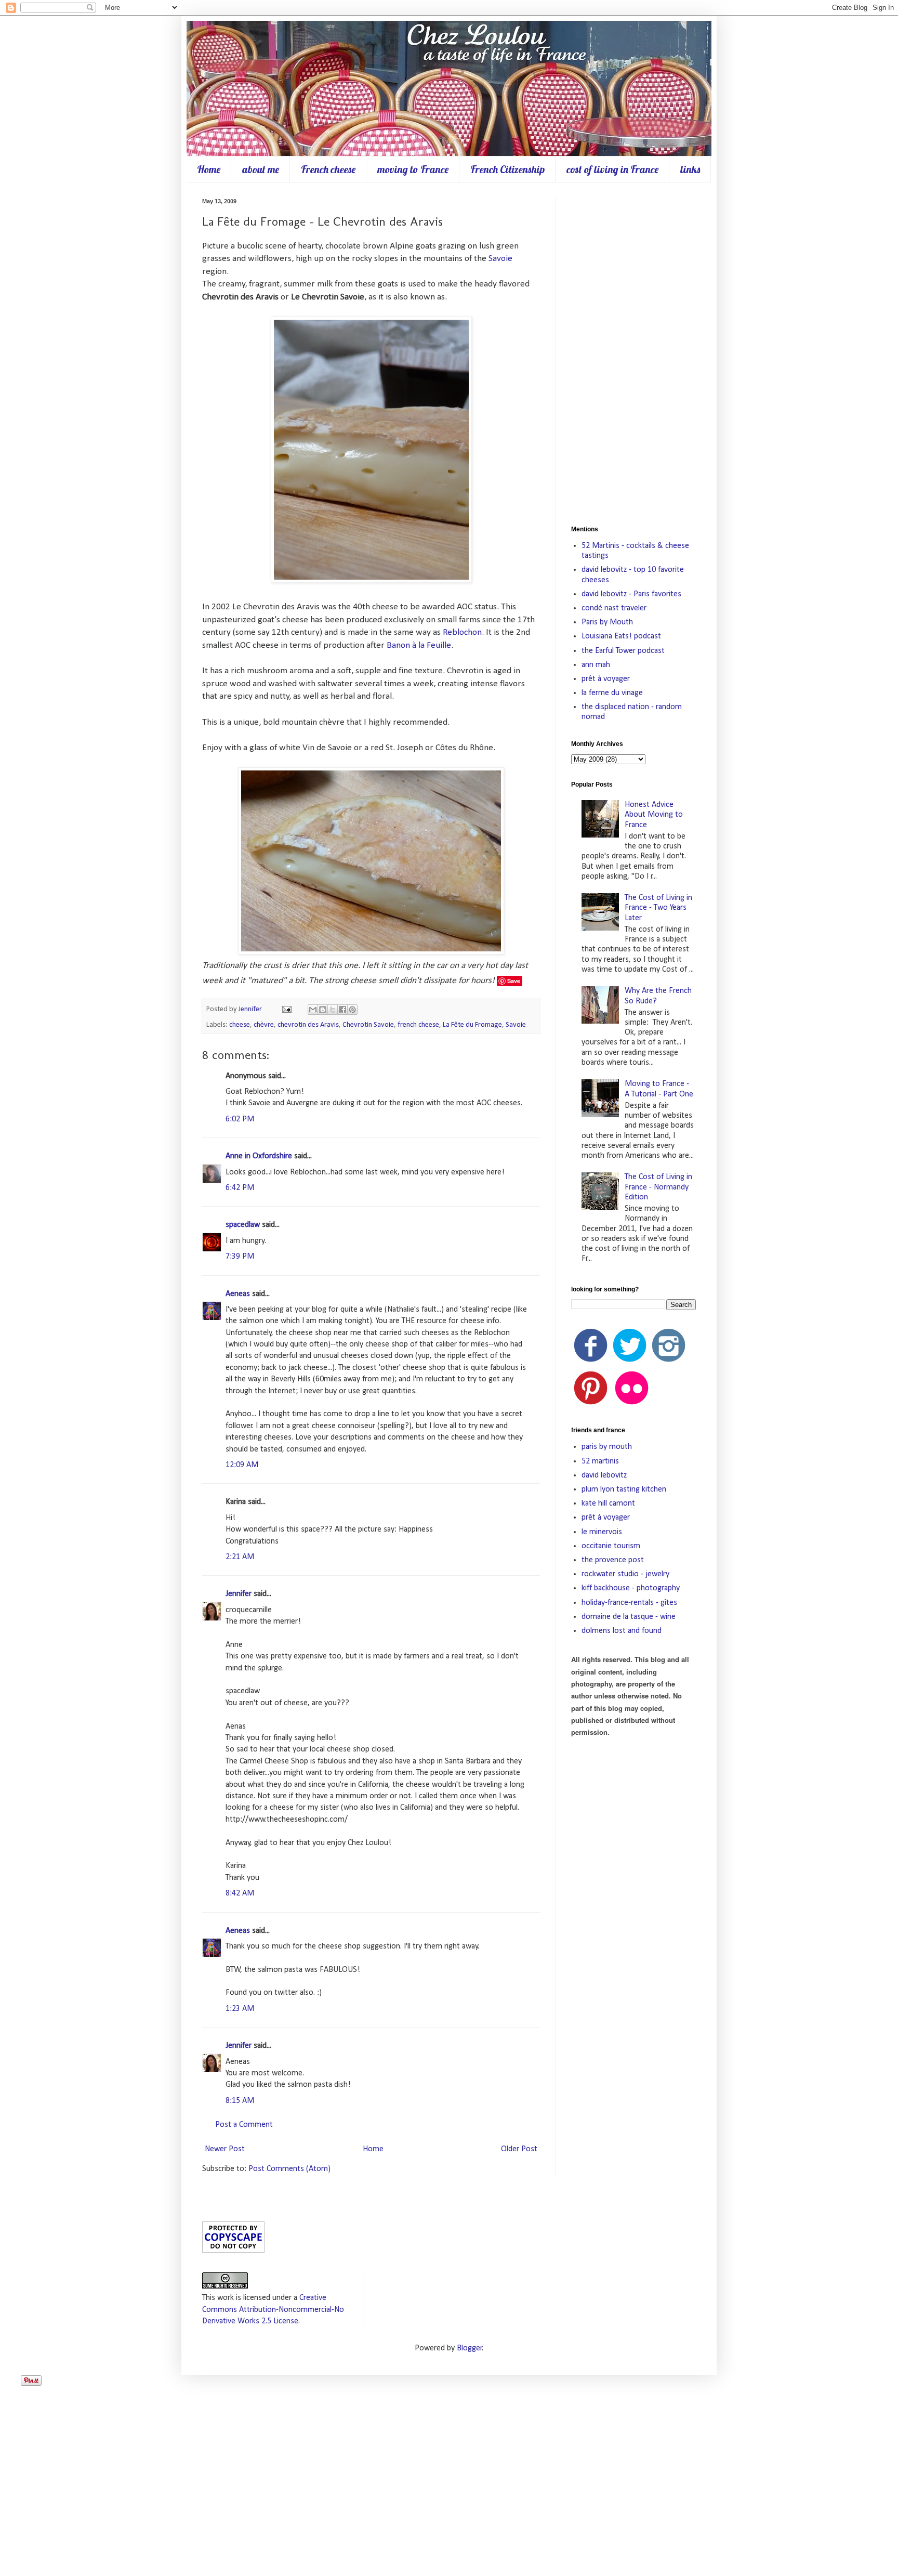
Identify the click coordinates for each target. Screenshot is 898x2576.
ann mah (596, 665)
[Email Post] (286, 1009)
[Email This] (313, 1010)
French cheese (328, 169)
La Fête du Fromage (472, 1025)
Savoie (500, 259)
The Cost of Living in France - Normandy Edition (658, 1187)
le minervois (602, 1532)
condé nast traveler (614, 608)
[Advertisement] (633, 354)
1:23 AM (240, 2009)
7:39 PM (240, 1257)
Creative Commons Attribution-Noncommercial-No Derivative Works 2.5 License (273, 2310)
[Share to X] (333, 1010)
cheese (240, 1025)
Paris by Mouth (607, 622)
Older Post (519, 2149)
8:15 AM (240, 2101)
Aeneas (238, 1294)
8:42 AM (240, 1893)
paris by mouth (607, 1447)
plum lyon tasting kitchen (624, 1489)
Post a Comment (244, 2125)
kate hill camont (608, 1503)
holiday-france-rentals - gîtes (629, 1603)
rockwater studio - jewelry (625, 1574)
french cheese (418, 1025)
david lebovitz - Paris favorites (631, 594)
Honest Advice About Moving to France (654, 815)
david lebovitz (604, 1475)
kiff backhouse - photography (631, 1588)
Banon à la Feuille (419, 645)
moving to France (413, 169)
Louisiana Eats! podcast (621, 636)
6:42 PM (240, 1188)
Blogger (470, 2348)
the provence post (613, 1560)
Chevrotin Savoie (368, 1025)
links (690, 169)
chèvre (264, 1025)
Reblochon (462, 632)
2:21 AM (240, 1557)
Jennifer (251, 1009)
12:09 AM (242, 1465)
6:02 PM (240, 1119)
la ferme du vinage (612, 693)
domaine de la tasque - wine (629, 1617)
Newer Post (225, 2149)
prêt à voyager (606, 679)
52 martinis (600, 1461)
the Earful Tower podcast (623, 651)
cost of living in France (612, 169)
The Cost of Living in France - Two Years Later (658, 908)
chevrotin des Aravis (308, 1025)
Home (209, 169)
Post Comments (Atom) (289, 2169)
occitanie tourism (611, 1546)
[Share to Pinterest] (352, 1010)
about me (261, 169)
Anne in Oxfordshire (259, 1156)
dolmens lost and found (622, 1631)
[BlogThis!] (323, 1010)
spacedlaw (243, 1225)
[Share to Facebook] (342, 1010)
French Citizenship (507, 169)
